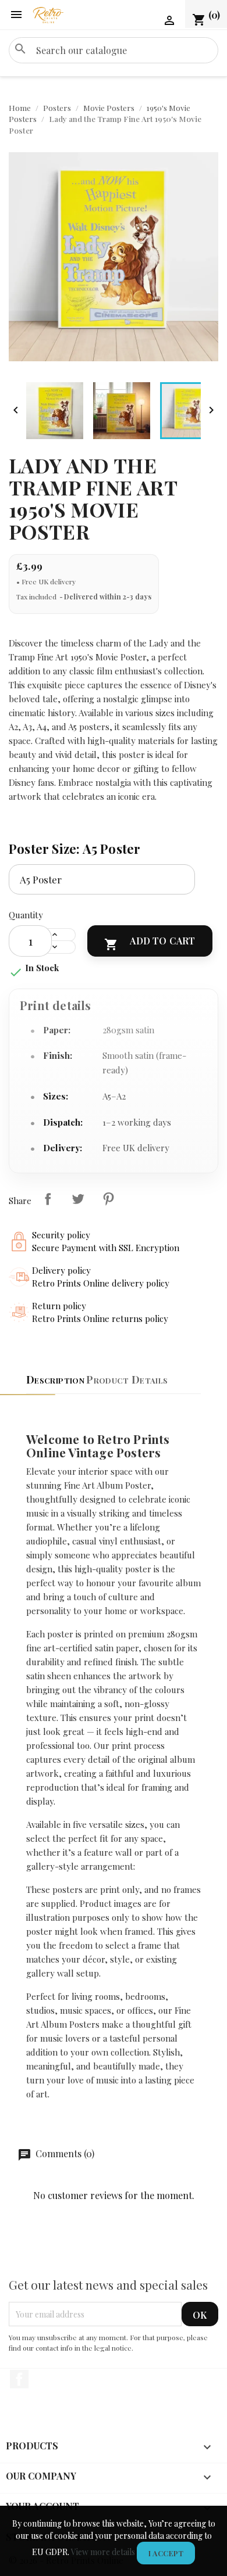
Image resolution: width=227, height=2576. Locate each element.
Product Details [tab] (127, 1379)
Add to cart (150, 943)
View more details (103, 2552)
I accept (166, 2553)
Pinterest (108, 1199)
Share (48, 1199)
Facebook (19, 2379)
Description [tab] (55, 1379)
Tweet (78, 1199)
